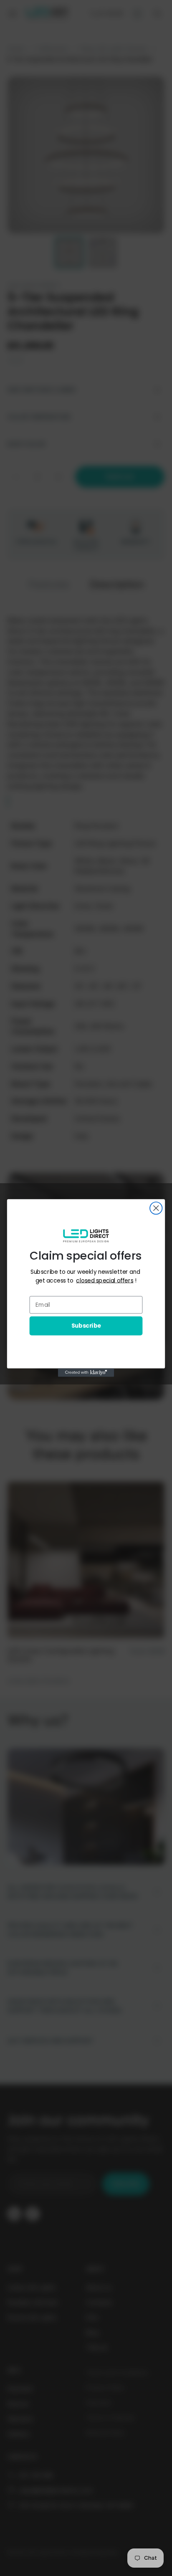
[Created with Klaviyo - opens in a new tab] (86, 1373)
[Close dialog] (156, 1208)
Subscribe (86, 1326)
